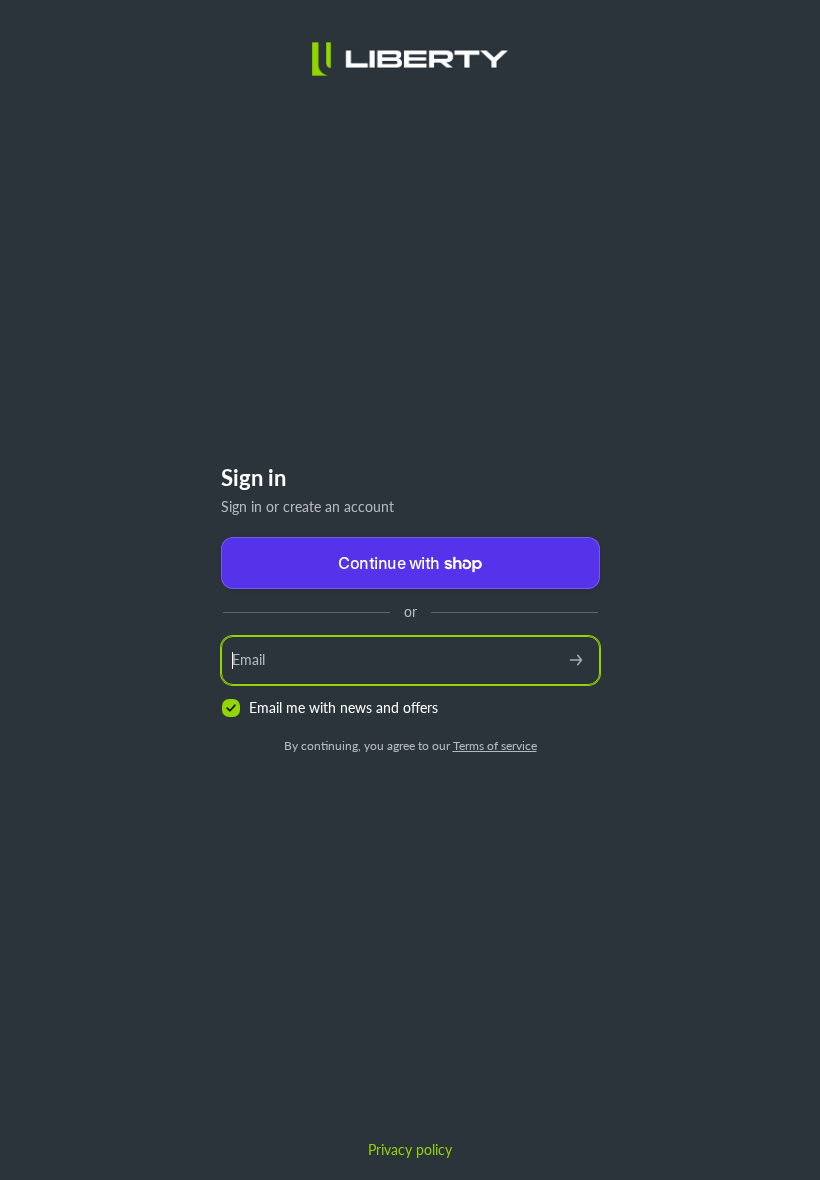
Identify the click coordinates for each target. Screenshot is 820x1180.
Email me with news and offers (343, 707)
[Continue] (576, 660)
